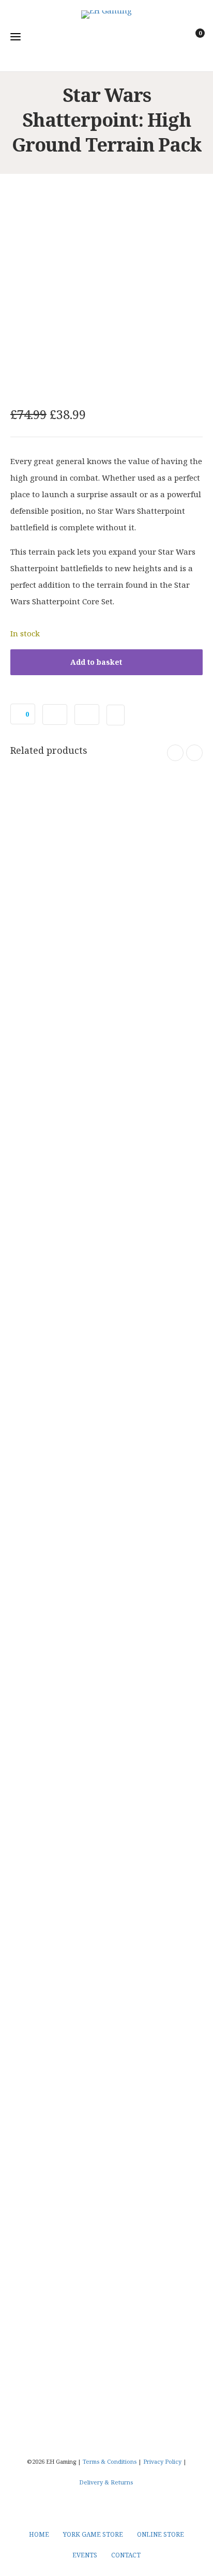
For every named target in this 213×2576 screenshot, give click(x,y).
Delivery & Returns (106, 2482)
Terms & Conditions (110, 2461)
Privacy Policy (162, 2461)
